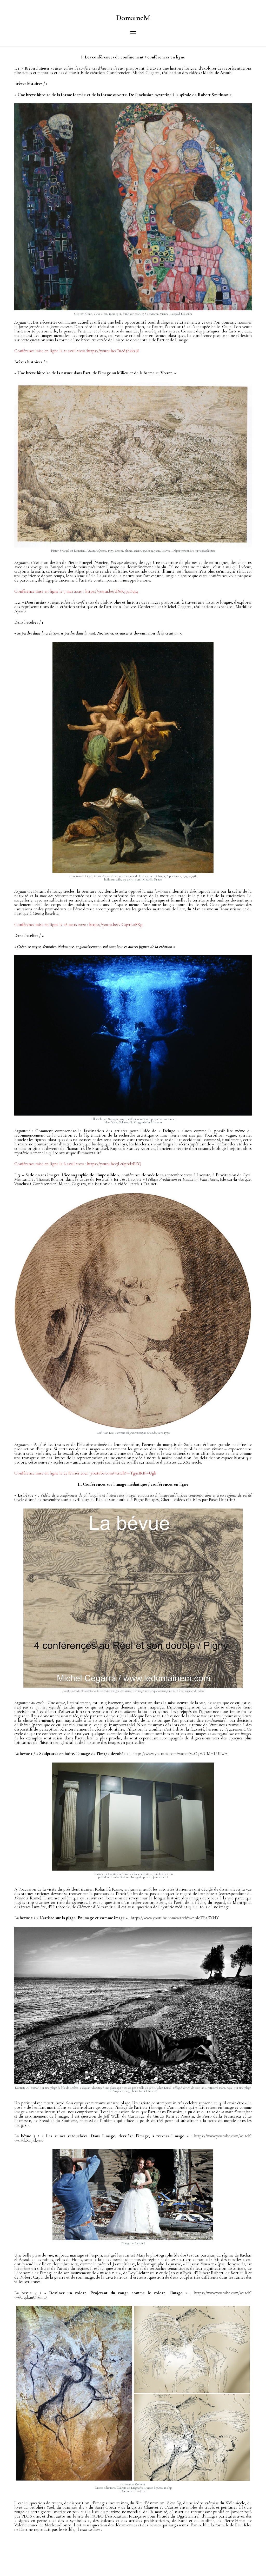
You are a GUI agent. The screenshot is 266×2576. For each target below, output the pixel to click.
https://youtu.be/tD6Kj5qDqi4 (112, 591)
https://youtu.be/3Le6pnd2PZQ (114, 1164)
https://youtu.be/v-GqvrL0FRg (116, 925)
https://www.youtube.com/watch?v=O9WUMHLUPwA (180, 1754)
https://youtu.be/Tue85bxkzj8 (113, 351)
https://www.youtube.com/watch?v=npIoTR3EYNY (175, 1918)
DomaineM (133, 18)
